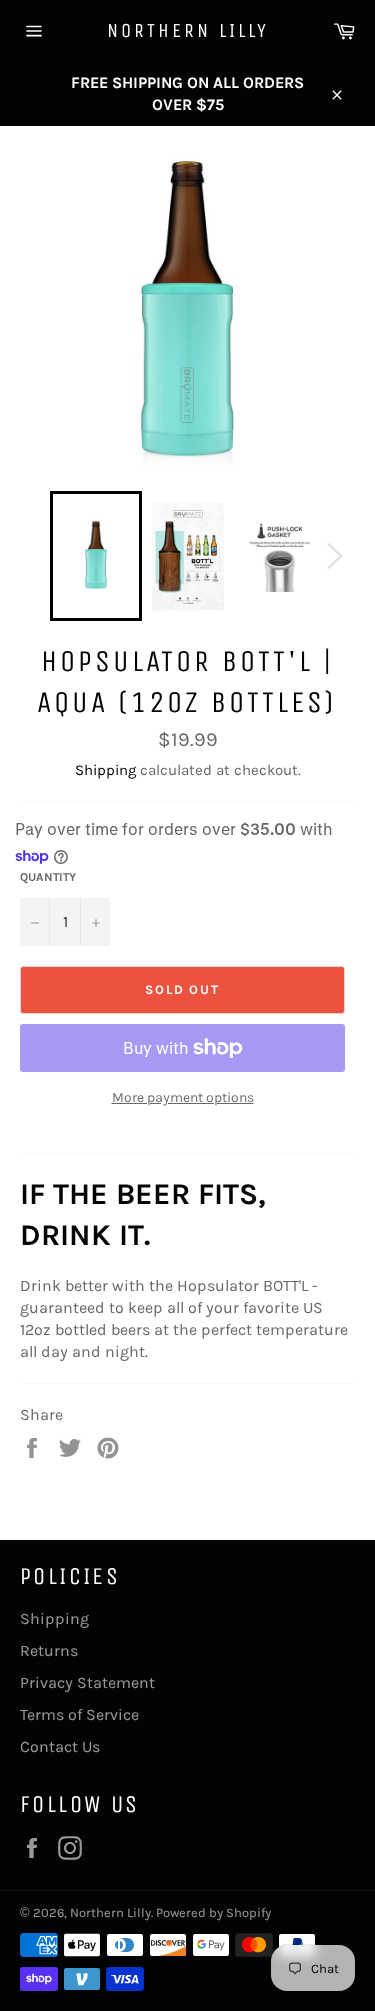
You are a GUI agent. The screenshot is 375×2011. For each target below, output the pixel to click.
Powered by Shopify (213, 1912)
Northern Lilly (188, 30)
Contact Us (60, 1746)
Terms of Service (79, 1714)
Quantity (48, 877)
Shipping (105, 770)
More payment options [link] (183, 1097)
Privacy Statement (87, 1682)
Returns (49, 1650)
